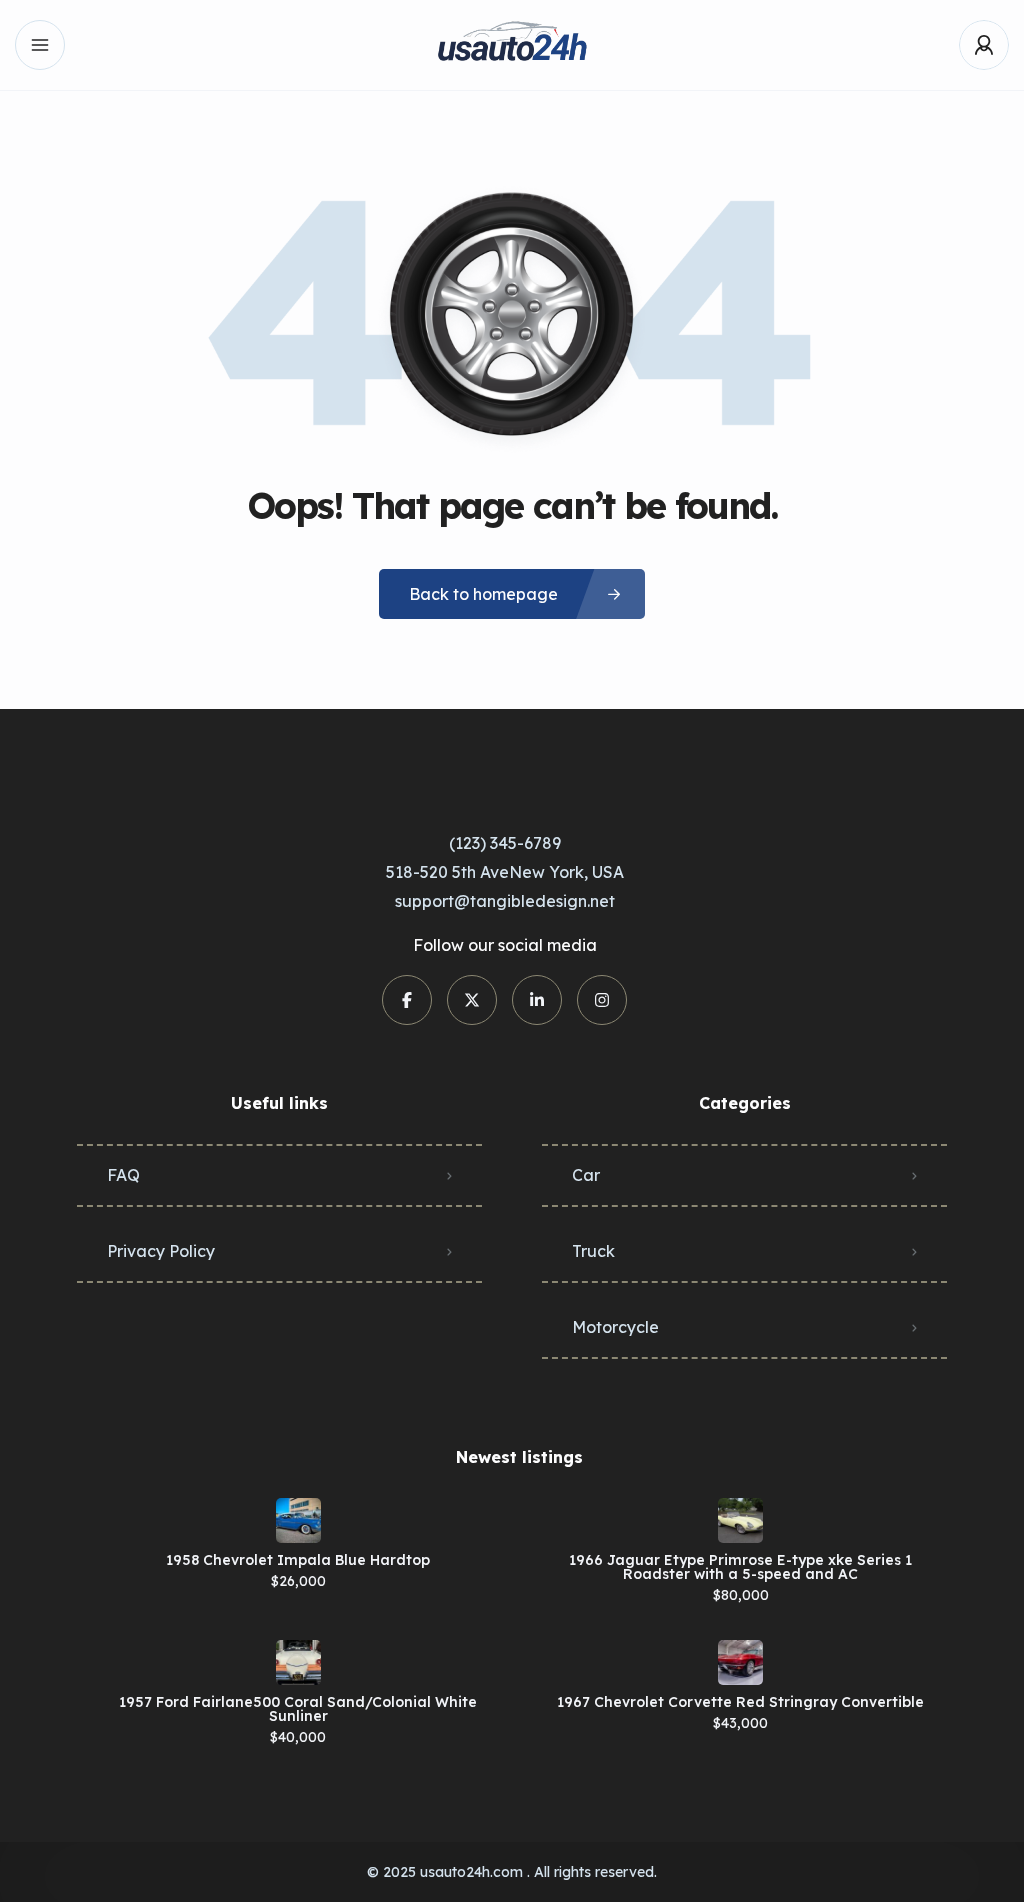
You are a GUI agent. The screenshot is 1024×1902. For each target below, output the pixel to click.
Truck (593, 1251)
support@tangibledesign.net (505, 901)
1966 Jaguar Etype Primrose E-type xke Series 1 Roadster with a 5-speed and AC (740, 1567)
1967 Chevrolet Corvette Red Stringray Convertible (740, 1702)
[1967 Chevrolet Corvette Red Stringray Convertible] (740, 1662)
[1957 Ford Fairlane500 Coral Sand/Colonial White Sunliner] (298, 1662)
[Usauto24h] (512, 45)
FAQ (123, 1175)
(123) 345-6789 (505, 843)
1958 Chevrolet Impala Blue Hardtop (298, 1560)
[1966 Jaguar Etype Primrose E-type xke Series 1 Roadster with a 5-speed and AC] (740, 1520)
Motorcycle (615, 1327)
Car (586, 1175)
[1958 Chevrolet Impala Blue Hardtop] (298, 1520)
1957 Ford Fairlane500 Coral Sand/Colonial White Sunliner (298, 1709)
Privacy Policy (161, 1251)
